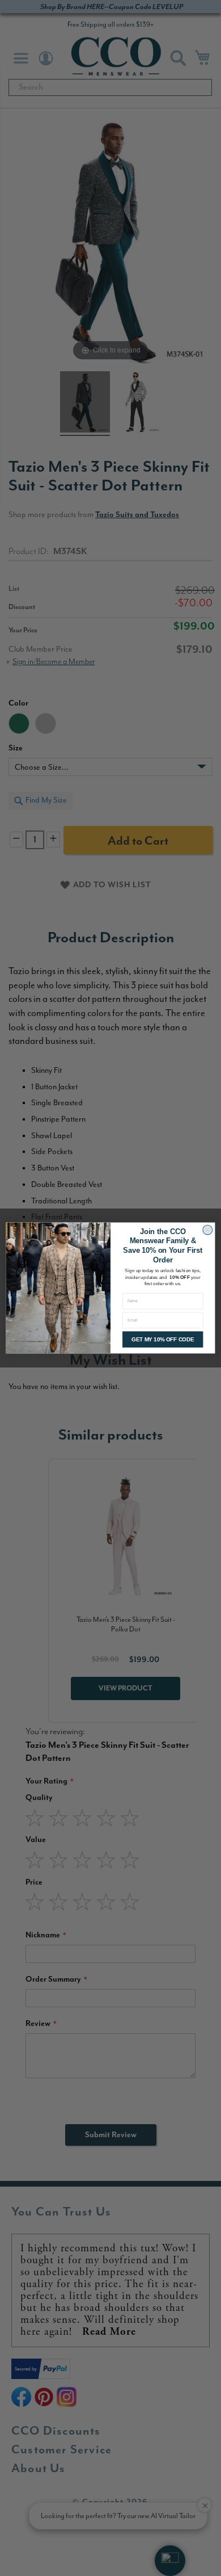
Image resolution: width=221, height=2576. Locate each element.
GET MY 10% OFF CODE (163, 1339)
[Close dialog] (207, 1230)
